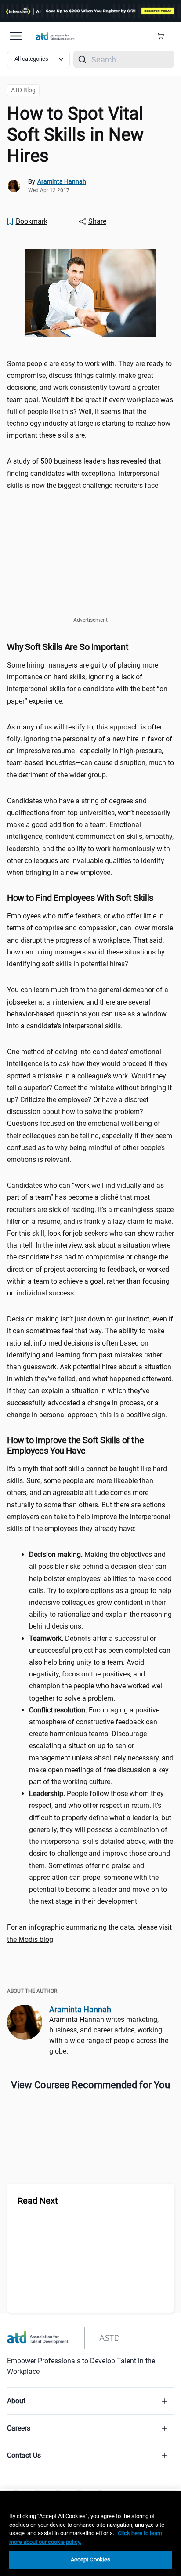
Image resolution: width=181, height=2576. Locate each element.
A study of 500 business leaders (56, 461)
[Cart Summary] (164, 36)
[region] (90, 2533)
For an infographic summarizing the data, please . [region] (89, 1933)
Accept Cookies (91, 2560)
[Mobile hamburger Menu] (16, 36)
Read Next (38, 2201)
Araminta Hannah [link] (62, 181)
